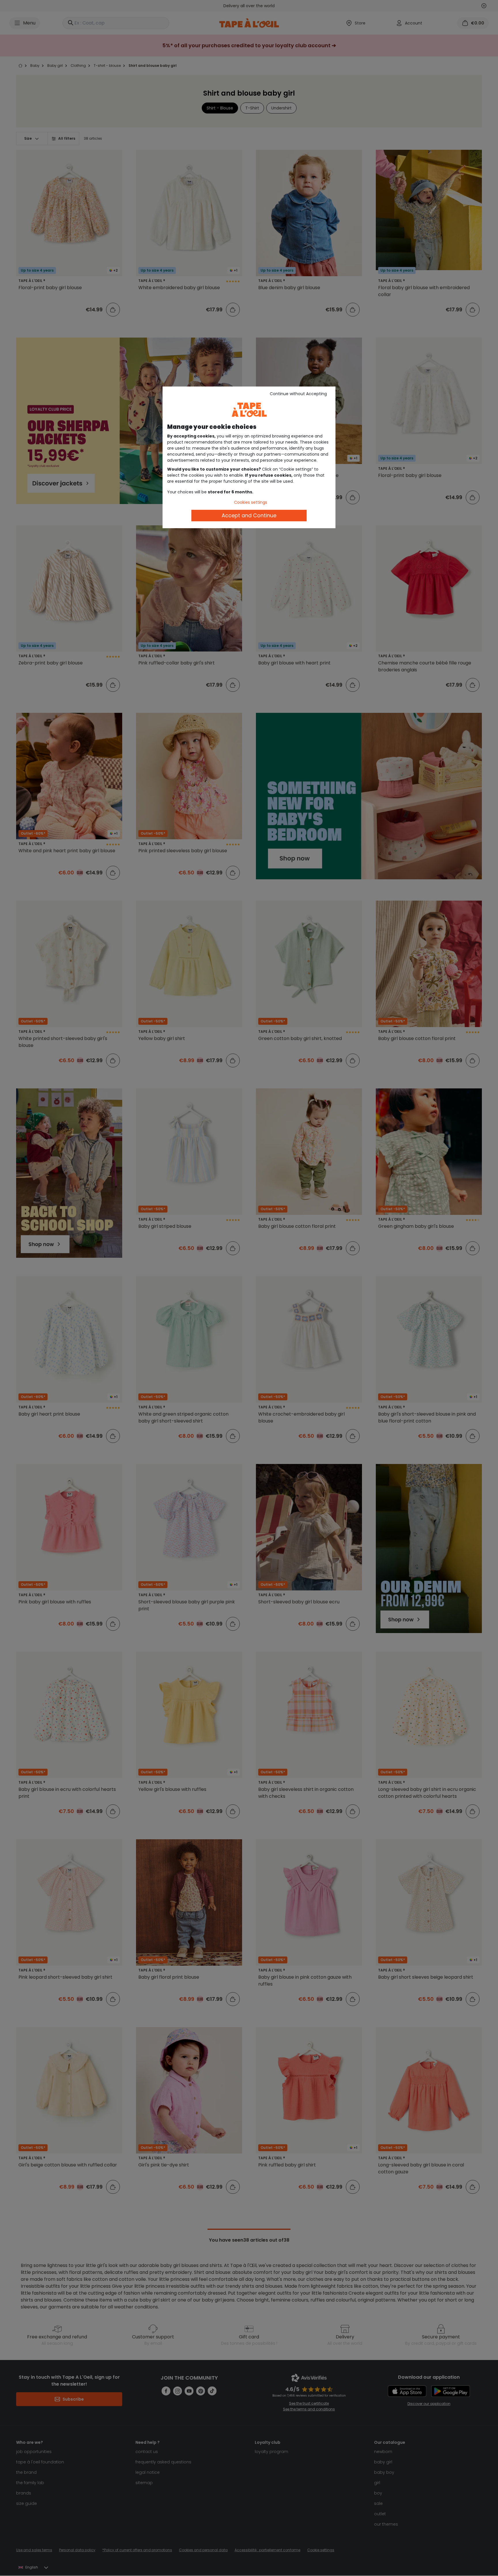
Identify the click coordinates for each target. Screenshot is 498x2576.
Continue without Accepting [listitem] (298, 394)
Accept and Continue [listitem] (249, 515)
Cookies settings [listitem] (251, 502)
